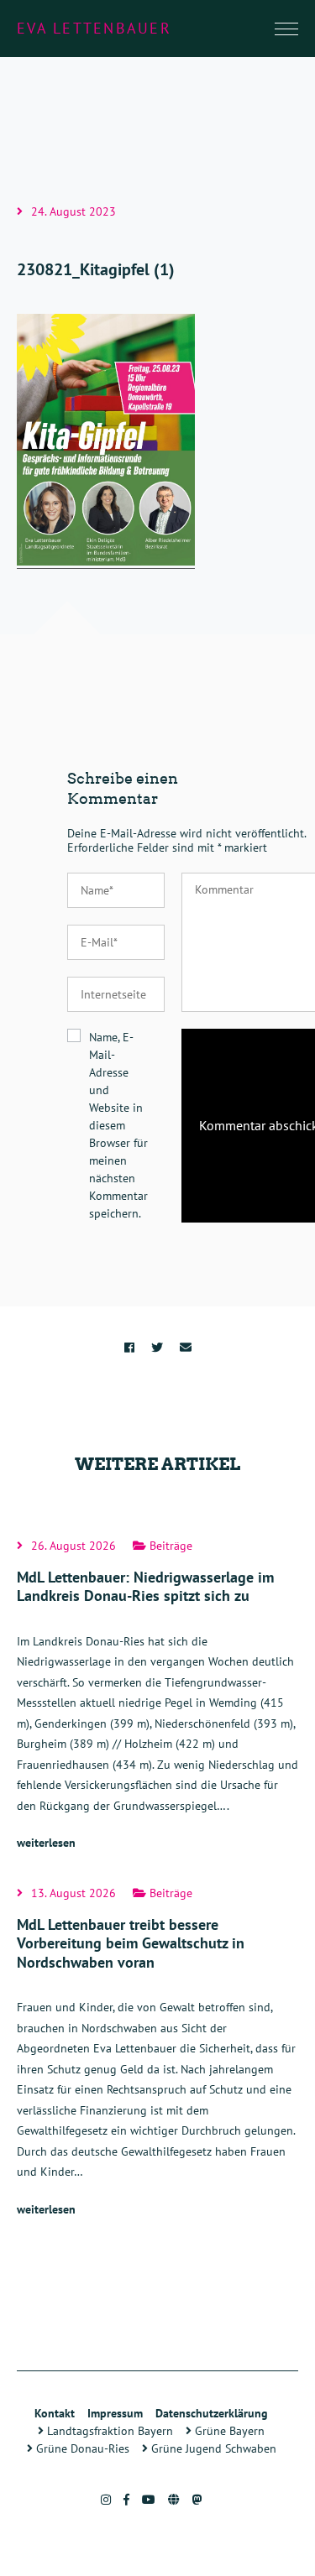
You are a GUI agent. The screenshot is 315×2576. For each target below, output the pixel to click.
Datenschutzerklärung (212, 2413)
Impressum (115, 2413)
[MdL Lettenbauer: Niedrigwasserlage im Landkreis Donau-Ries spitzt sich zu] (157, 1697)
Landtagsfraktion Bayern (108, 2431)
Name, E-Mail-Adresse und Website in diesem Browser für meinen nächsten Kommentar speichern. (118, 1125)
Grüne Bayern (228, 2431)
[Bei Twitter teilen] (157, 1348)
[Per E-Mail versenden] (186, 1348)
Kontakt (55, 2413)
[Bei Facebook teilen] (129, 1348)
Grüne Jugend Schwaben (212, 2448)
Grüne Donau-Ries (81, 2448)
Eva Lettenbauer (94, 28)
